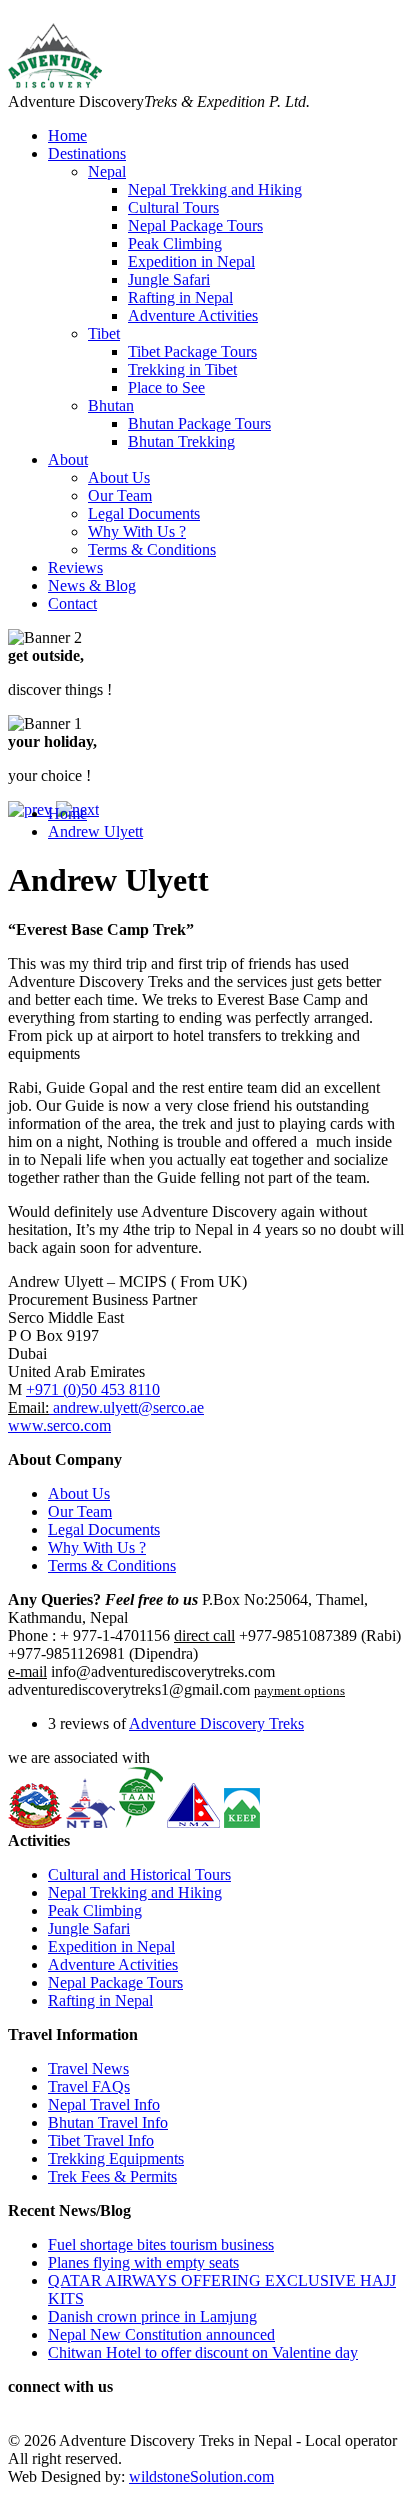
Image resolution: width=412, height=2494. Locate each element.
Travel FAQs (89, 2086)
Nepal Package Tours (195, 225)
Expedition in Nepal (191, 261)
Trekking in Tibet (182, 369)
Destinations (87, 153)
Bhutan (111, 405)
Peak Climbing (175, 243)
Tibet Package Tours (192, 351)
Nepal (107, 171)
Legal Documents (144, 513)
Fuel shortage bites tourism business (161, 2244)
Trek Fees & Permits (112, 2176)
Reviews (75, 567)
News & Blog (92, 585)
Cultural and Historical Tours (139, 1874)
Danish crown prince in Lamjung (152, 2316)
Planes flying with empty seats (143, 2262)
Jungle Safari (169, 279)
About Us (119, 477)
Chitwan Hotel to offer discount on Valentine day (203, 2352)
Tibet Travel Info (101, 2140)
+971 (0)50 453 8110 (93, 1389)
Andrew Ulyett (95, 831)
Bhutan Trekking (181, 441)
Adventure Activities (193, 315)
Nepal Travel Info (104, 2104)
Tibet (104, 333)
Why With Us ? (137, 531)
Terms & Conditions (152, 549)
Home (67, 135)
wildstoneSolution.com (201, 2476)
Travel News (88, 2068)
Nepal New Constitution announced (161, 2334)
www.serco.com (59, 1425)
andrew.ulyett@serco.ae (126, 1407)
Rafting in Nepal (180, 297)
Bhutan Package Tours (199, 423)
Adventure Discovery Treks (216, 1723)
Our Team (120, 495)
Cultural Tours (173, 207)
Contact (72, 603)
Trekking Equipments (116, 2158)
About (68, 459)
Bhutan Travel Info (108, 2122)
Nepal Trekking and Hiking (215, 189)
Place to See (166, 387)
